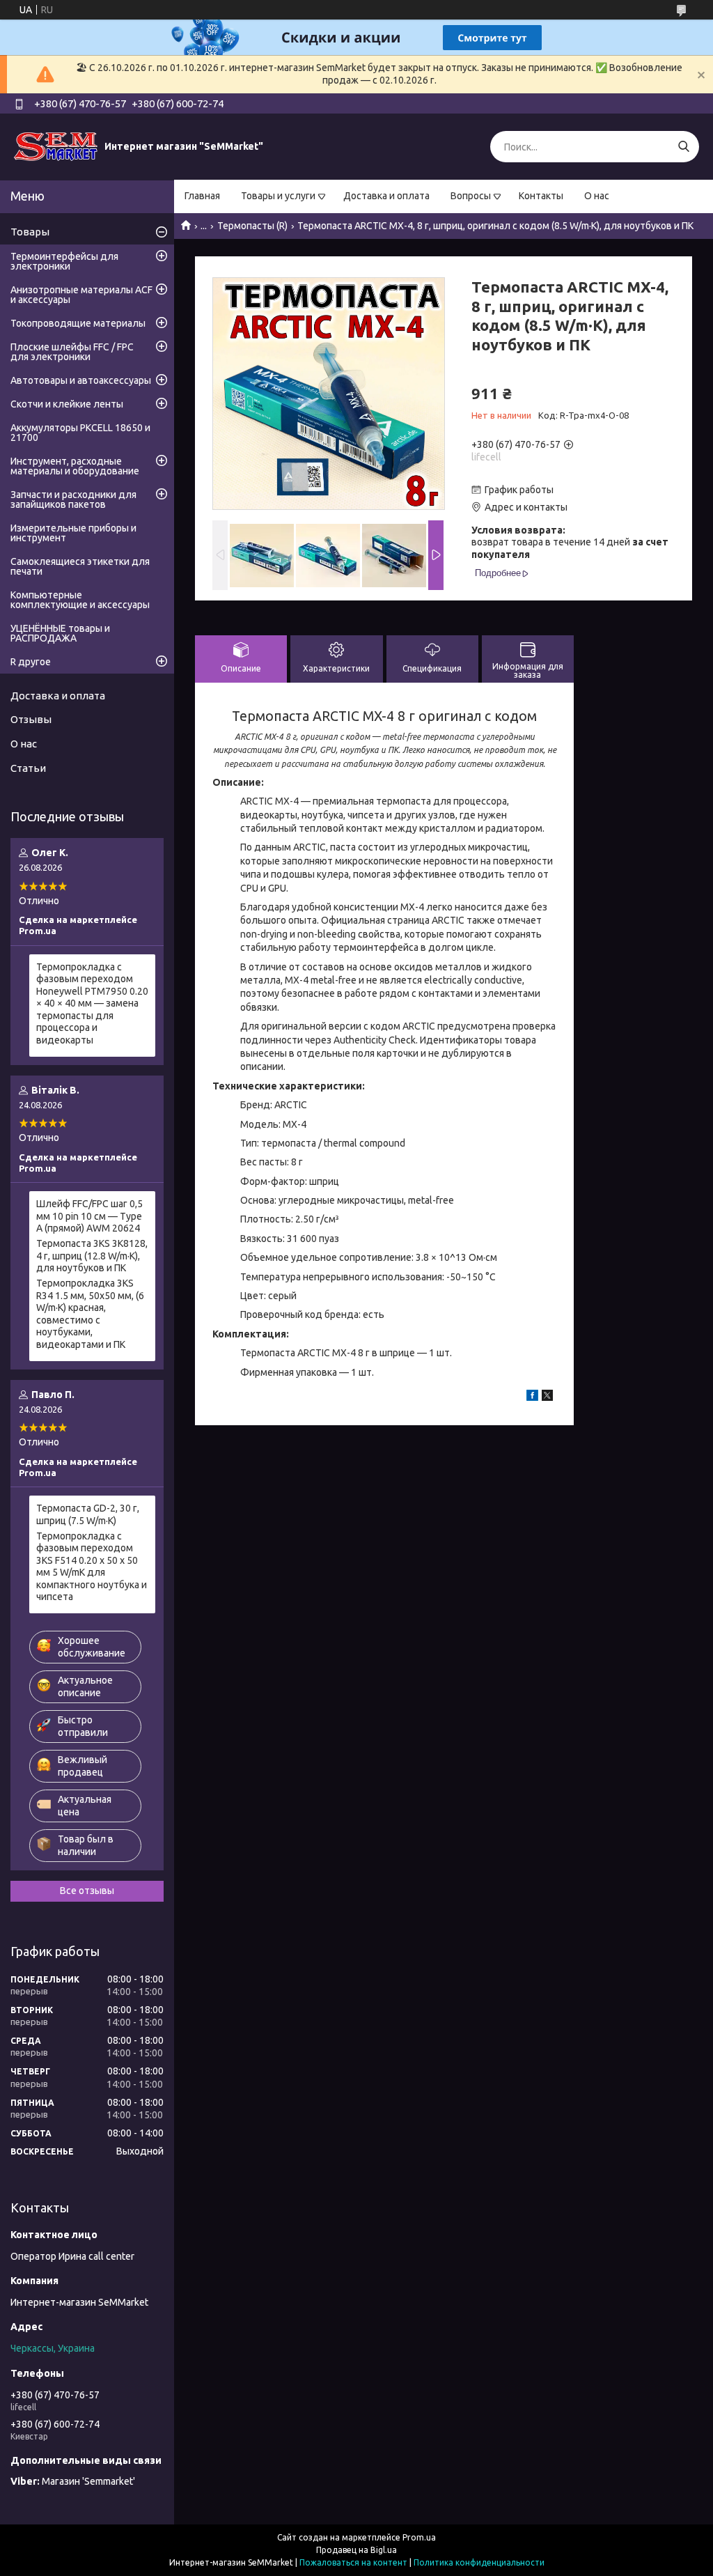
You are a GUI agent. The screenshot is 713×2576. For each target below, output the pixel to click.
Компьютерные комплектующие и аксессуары (80, 600)
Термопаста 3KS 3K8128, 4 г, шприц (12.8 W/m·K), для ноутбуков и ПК (92, 1256)
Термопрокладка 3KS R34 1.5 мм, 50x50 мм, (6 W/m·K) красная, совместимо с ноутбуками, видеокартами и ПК (90, 1314)
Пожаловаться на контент (353, 2562)
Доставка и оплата (386, 196)
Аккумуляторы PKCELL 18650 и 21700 (80, 433)
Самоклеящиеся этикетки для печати (80, 566)
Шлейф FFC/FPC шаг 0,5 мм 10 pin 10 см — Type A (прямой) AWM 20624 (89, 1216)
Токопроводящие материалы (78, 323)
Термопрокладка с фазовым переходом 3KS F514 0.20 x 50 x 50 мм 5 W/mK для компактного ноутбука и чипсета (92, 1567)
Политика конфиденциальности (479, 2562)
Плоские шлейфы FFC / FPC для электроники (72, 352)
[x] (547, 1397)
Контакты (541, 196)
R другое (31, 662)
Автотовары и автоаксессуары (81, 380)
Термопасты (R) (252, 226)
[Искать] (683, 147)
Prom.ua (419, 2537)
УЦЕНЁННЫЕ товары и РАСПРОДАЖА (60, 633)
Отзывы (31, 719)
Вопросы (471, 196)
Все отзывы (87, 1891)
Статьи (28, 768)
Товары (30, 232)
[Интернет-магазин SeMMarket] (56, 146)
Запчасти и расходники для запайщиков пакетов (73, 499)
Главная (202, 196)
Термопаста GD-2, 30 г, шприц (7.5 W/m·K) (88, 1514)
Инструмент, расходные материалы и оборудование (75, 466)
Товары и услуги (278, 196)
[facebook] (532, 1397)
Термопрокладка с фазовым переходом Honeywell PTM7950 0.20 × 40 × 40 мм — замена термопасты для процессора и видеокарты (92, 1003)
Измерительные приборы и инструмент (73, 533)
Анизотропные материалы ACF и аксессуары (81, 295)
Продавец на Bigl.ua (356, 2550)
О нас (597, 196)
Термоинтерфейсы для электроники (64, 261)
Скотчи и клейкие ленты (67, 404)
